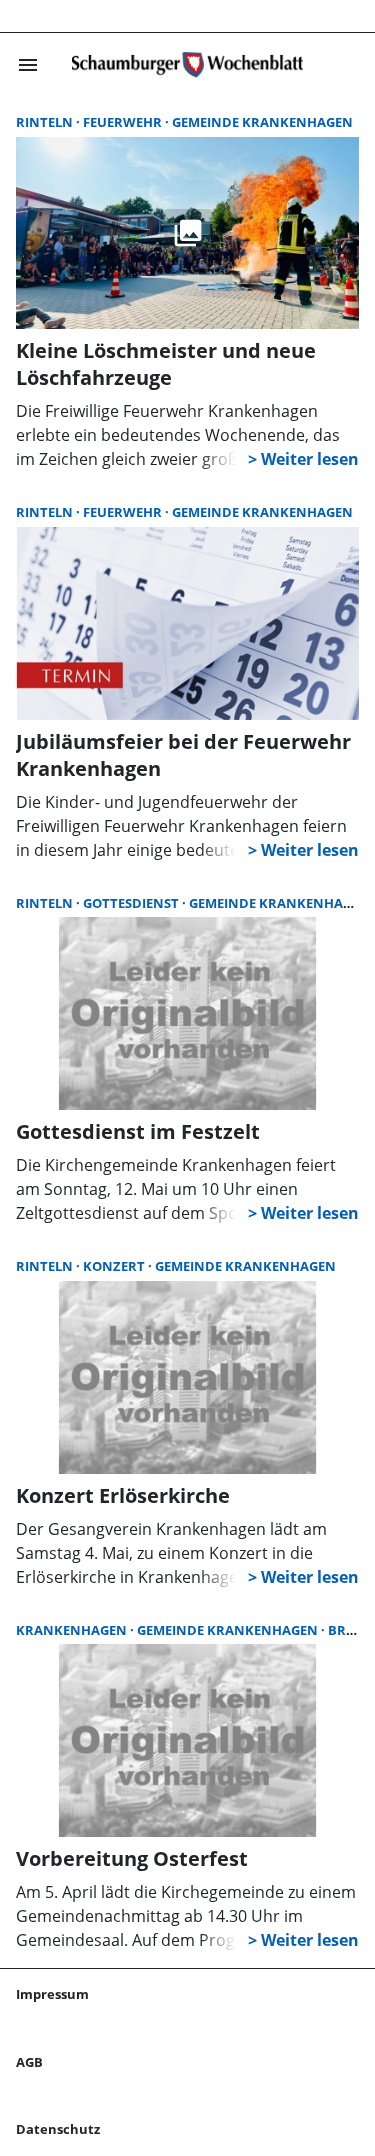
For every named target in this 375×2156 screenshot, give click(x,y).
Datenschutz (58, 2129)
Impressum (52, 1994)
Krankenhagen (73, 1630)
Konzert (115, 1266)
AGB (29, 2062)
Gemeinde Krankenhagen (262, 122)
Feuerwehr (124, 122)
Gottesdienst (132, 903)
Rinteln (46, 122)
